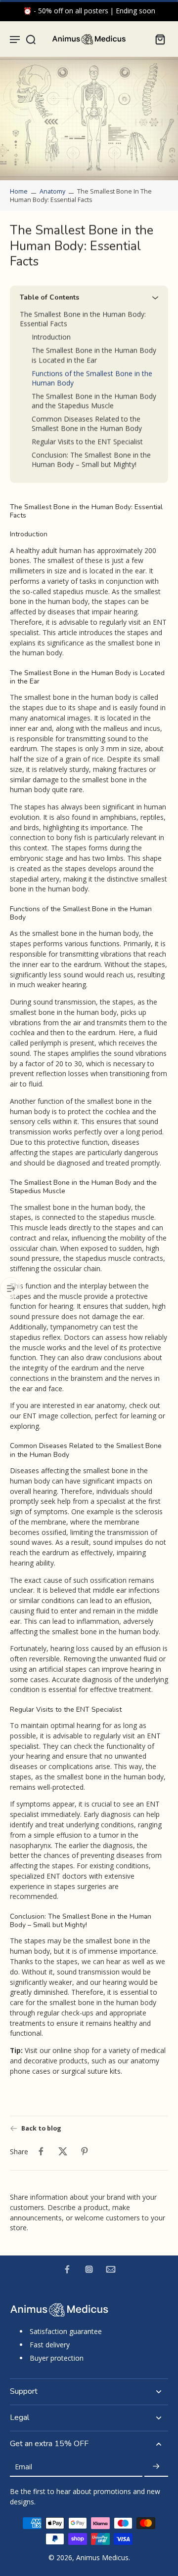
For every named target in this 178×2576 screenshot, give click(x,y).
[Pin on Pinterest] (85, 2151)
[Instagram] (89, 2269)
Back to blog (41, 2128)
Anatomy (52, 191)
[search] (31, 39)
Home (19, 191)
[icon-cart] (157, 39)
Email (23, 2467)
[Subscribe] (156, 2467)
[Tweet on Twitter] (63, 2151)
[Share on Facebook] (41, 2151)
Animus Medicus (102, 2557)
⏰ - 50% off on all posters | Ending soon (89, 11)
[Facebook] (67, 2269)
